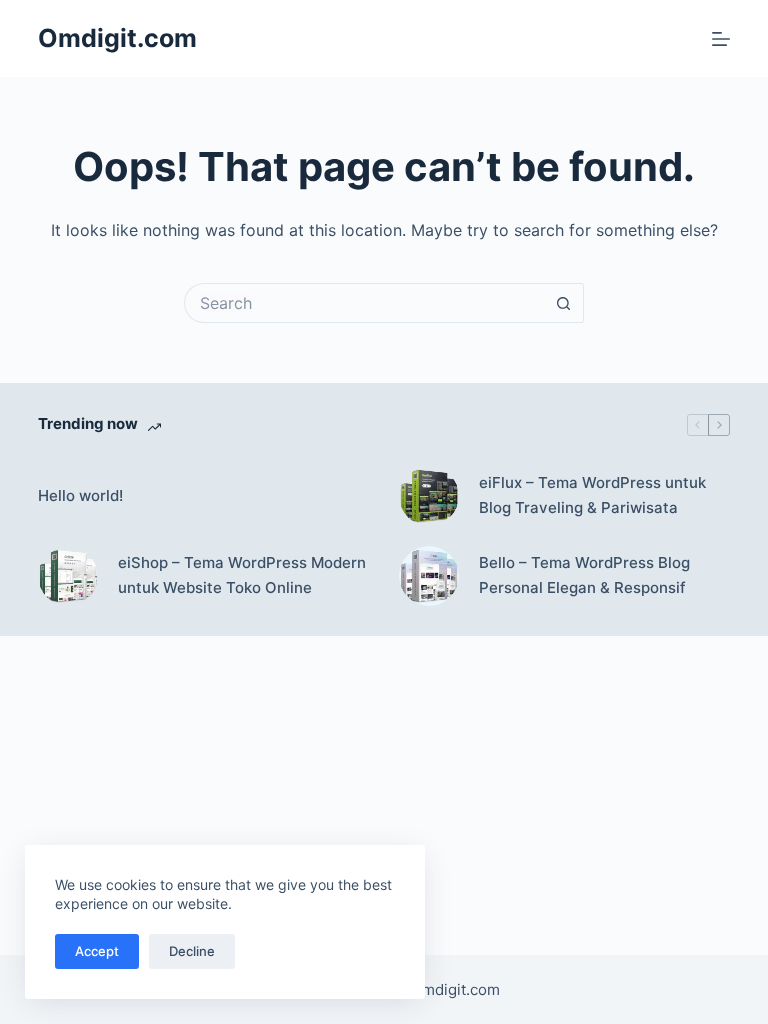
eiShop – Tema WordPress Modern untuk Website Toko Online (242, 575)
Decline (192, 951)
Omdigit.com (117, 38)
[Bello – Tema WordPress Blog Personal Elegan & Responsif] (429, 576)
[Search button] (564, 303)
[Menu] (721, 39)
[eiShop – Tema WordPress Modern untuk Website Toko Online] (68, 576)
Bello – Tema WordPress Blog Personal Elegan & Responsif (584, 575)
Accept (97, 951)
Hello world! (80, 495)
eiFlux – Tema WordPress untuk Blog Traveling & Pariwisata (592, 495)
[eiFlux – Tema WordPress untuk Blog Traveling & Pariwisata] (429, 496)
